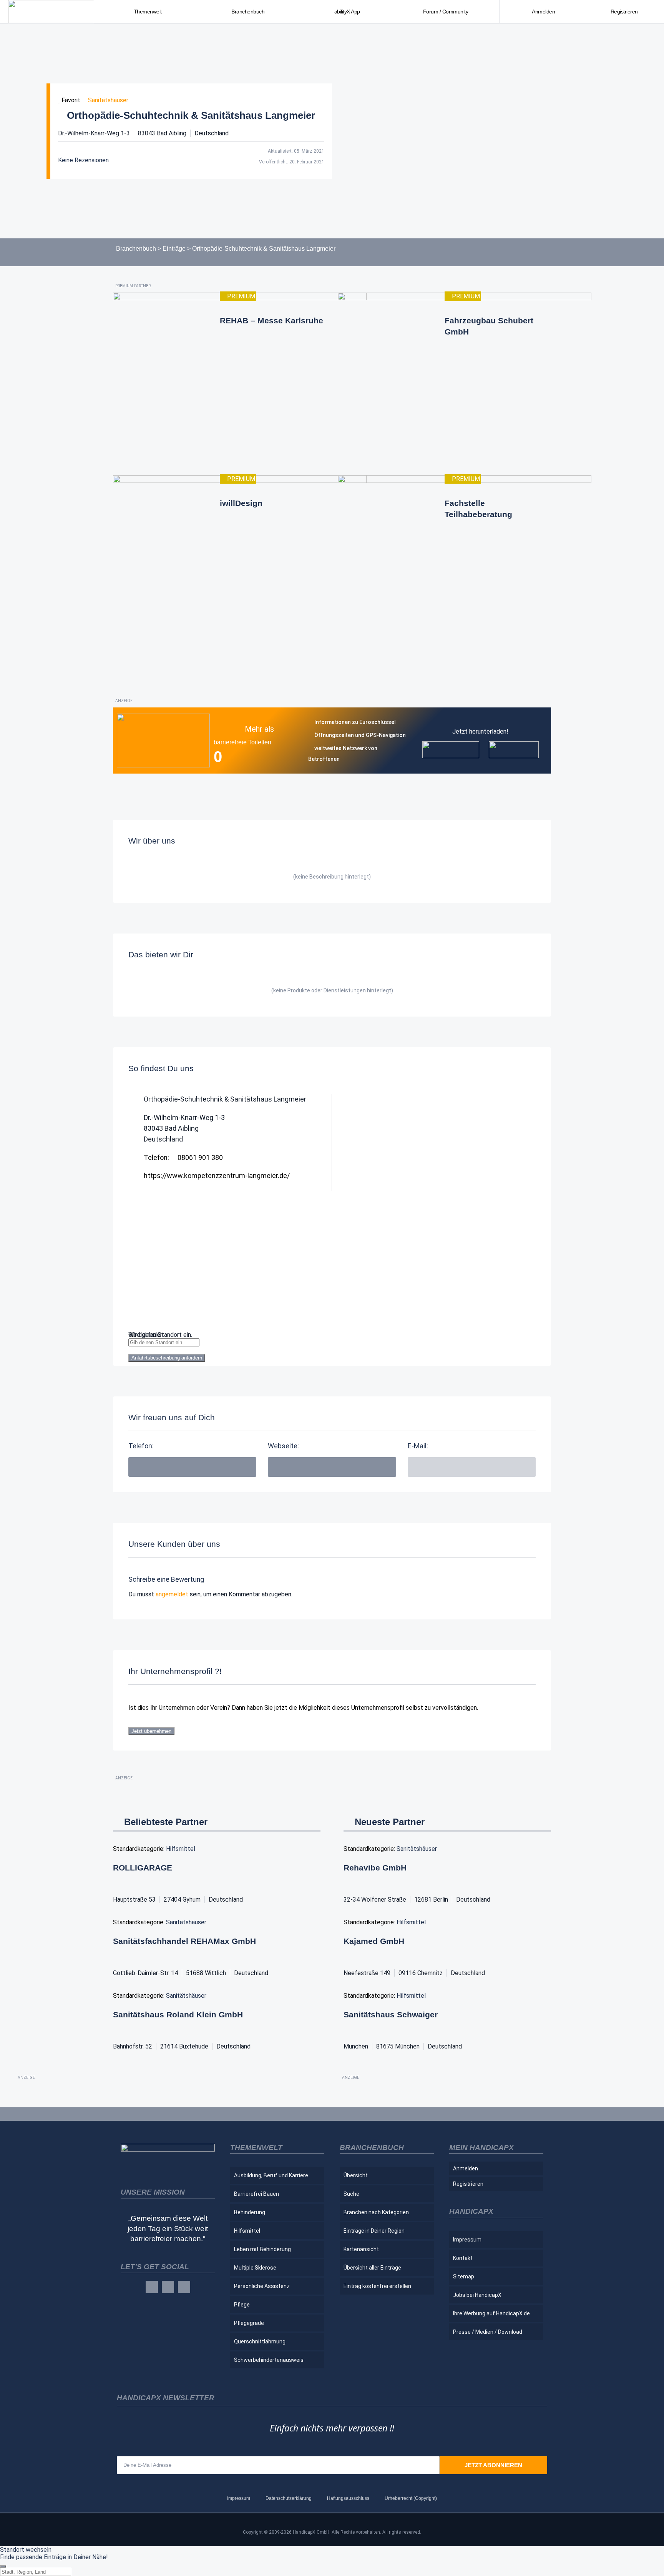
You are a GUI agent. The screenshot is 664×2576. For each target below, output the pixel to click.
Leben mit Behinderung (262, 2249)
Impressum (467, 2240)
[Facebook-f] (152, 2287)
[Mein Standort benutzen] (332, 1350)
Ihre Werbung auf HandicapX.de (491, 2313)
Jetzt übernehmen (151, 1731)
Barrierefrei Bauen (256, 2194)
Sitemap (464, 2276)
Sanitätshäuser (108, 100)
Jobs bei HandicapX (477, 2295)
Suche (351, 2194)
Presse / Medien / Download (488, 2332)
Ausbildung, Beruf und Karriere (271, 2175)
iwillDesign (241, 503)
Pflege (242, 2305)
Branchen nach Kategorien (376, 2212)
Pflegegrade (249, 2323)
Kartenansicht (361, 2249)
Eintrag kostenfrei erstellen (377, 2286)
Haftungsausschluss (348, 2498)
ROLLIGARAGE (143, 1868)
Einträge (174, 249)
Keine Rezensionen (83, 160)
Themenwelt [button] (148, 12)
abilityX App (347, 12)
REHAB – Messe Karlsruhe (271, 320)
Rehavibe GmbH (375, 1868)
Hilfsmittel (181, 1849)
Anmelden (543, 12)
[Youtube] (184, 2287)
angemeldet (172, 1594)
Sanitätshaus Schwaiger (391, 2014)
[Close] (3, 2566)
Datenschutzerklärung (289, 2498)
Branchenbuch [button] (248, 12)
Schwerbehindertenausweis (269, 2360)
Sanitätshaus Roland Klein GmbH (178, 2014)
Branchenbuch (136, 249)
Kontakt (463, 2258)
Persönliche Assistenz (262, 2286)
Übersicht (356, 2175)
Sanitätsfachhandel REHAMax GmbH (184, 1941)
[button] (472, 1467)
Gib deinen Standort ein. (160, 1335)
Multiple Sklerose (255, 2268)
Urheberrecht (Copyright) (411, 2498)
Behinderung (250, 2212)
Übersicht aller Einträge (372, 2268)
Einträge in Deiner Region (374, 2231)
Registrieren (624, 12)
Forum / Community (446, 12)
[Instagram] (168, 2287)
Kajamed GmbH (374, 1941)
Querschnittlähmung (260, 2341)
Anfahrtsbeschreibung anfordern (167, 1358)
